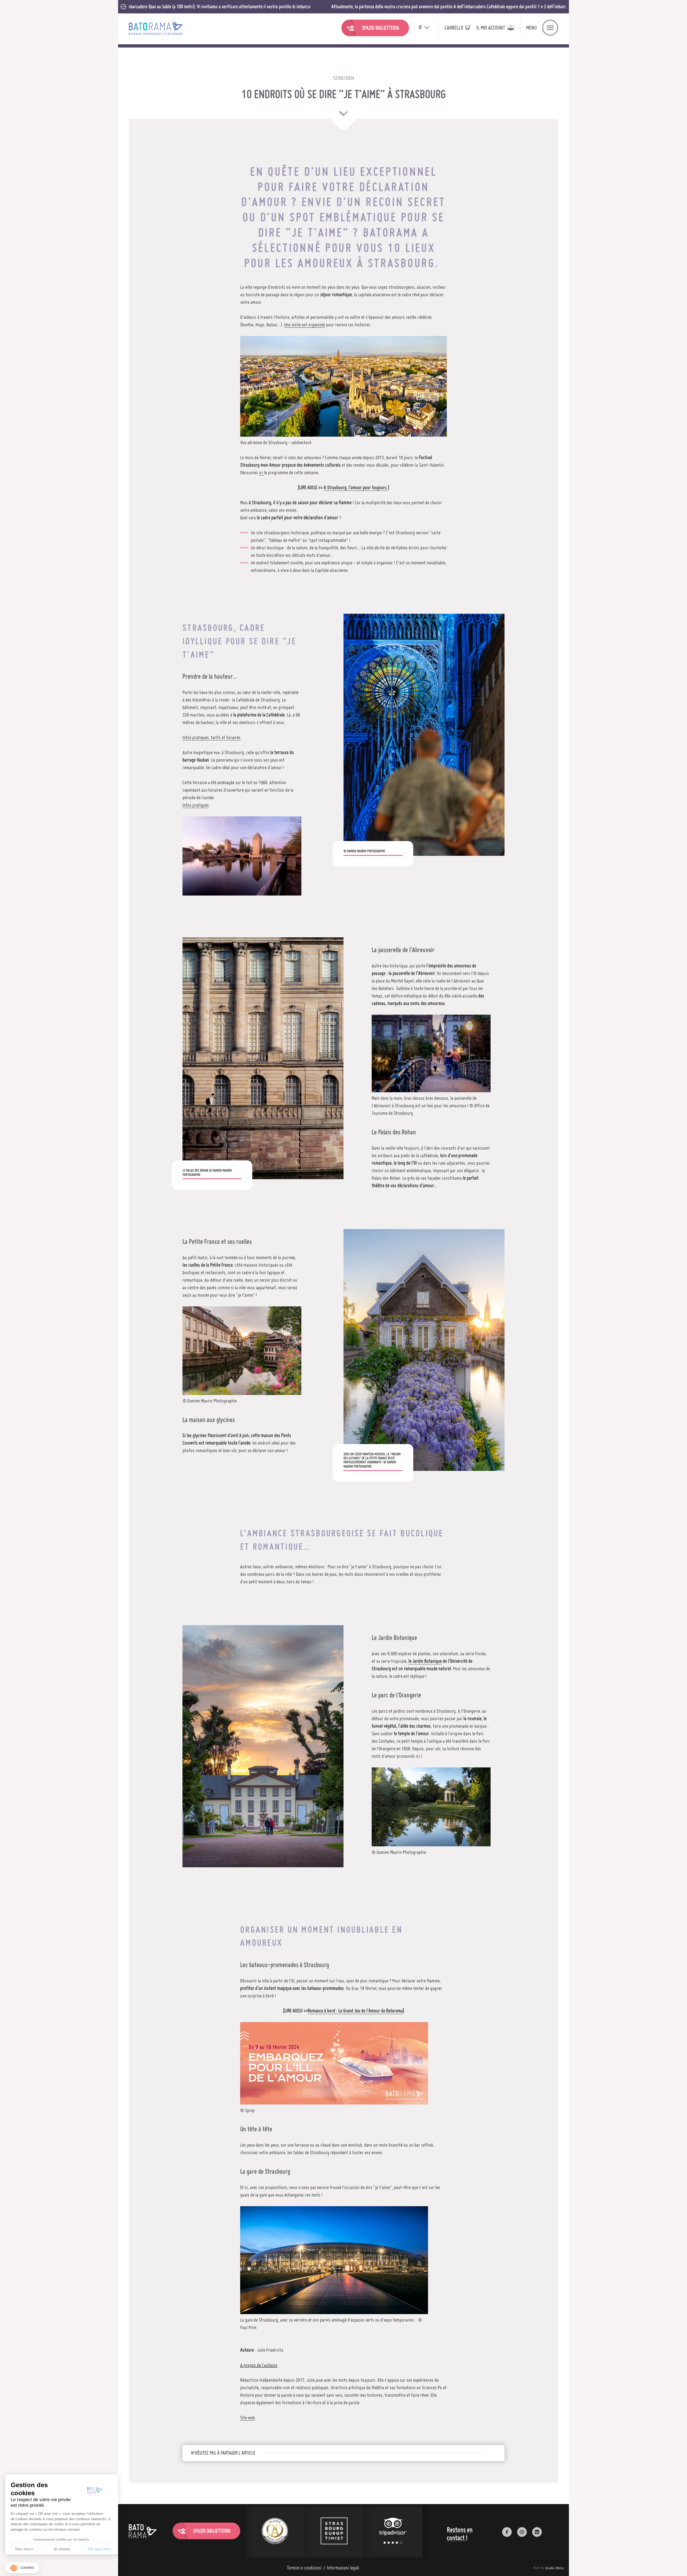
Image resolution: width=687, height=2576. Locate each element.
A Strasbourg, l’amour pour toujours (356, 487)
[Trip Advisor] (393, 2532)
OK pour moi (99, 2549)
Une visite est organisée (305, 325)
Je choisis (62, 2549)
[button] (22, 2568)
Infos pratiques (196, 805)
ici (262, 472)
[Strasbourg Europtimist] (334, 2532)
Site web (248, 2418)
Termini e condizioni (304, 2568)
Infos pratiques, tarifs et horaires (211, 737)
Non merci (24, 2549)
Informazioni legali (343, 2568)
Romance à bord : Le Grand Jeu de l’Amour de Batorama (355, 2011)
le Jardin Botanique (425, 1661)
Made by (542, 2568)
